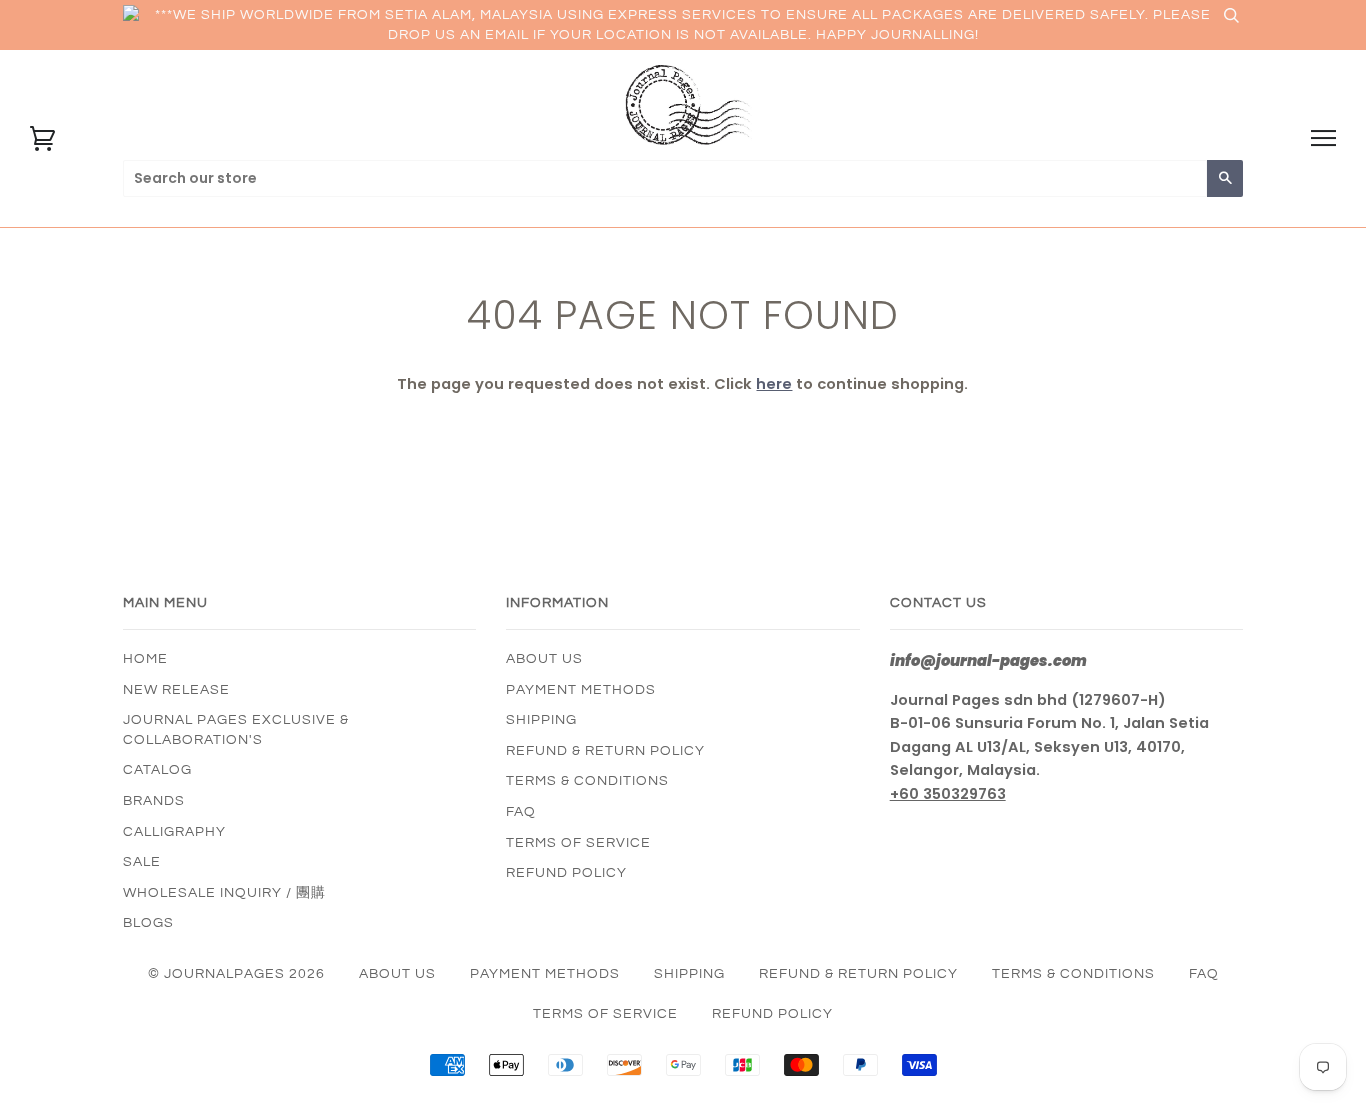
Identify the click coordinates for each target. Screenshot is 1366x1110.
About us (544, 659)
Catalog (157, 770)
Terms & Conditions (587, 781)
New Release (176, 690)
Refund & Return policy (605, 751)
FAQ (521, 812)
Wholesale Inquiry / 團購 (224, 893)
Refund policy (566, 873)
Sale (142, 862)
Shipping (541, 720)
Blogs (148, 923)
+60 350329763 (948, 794)
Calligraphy (174, 832)
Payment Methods (581, 690)
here (774, 384)
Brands (154, 801)
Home (145, 659)
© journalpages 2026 (236, 974)
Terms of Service (578, 843)
